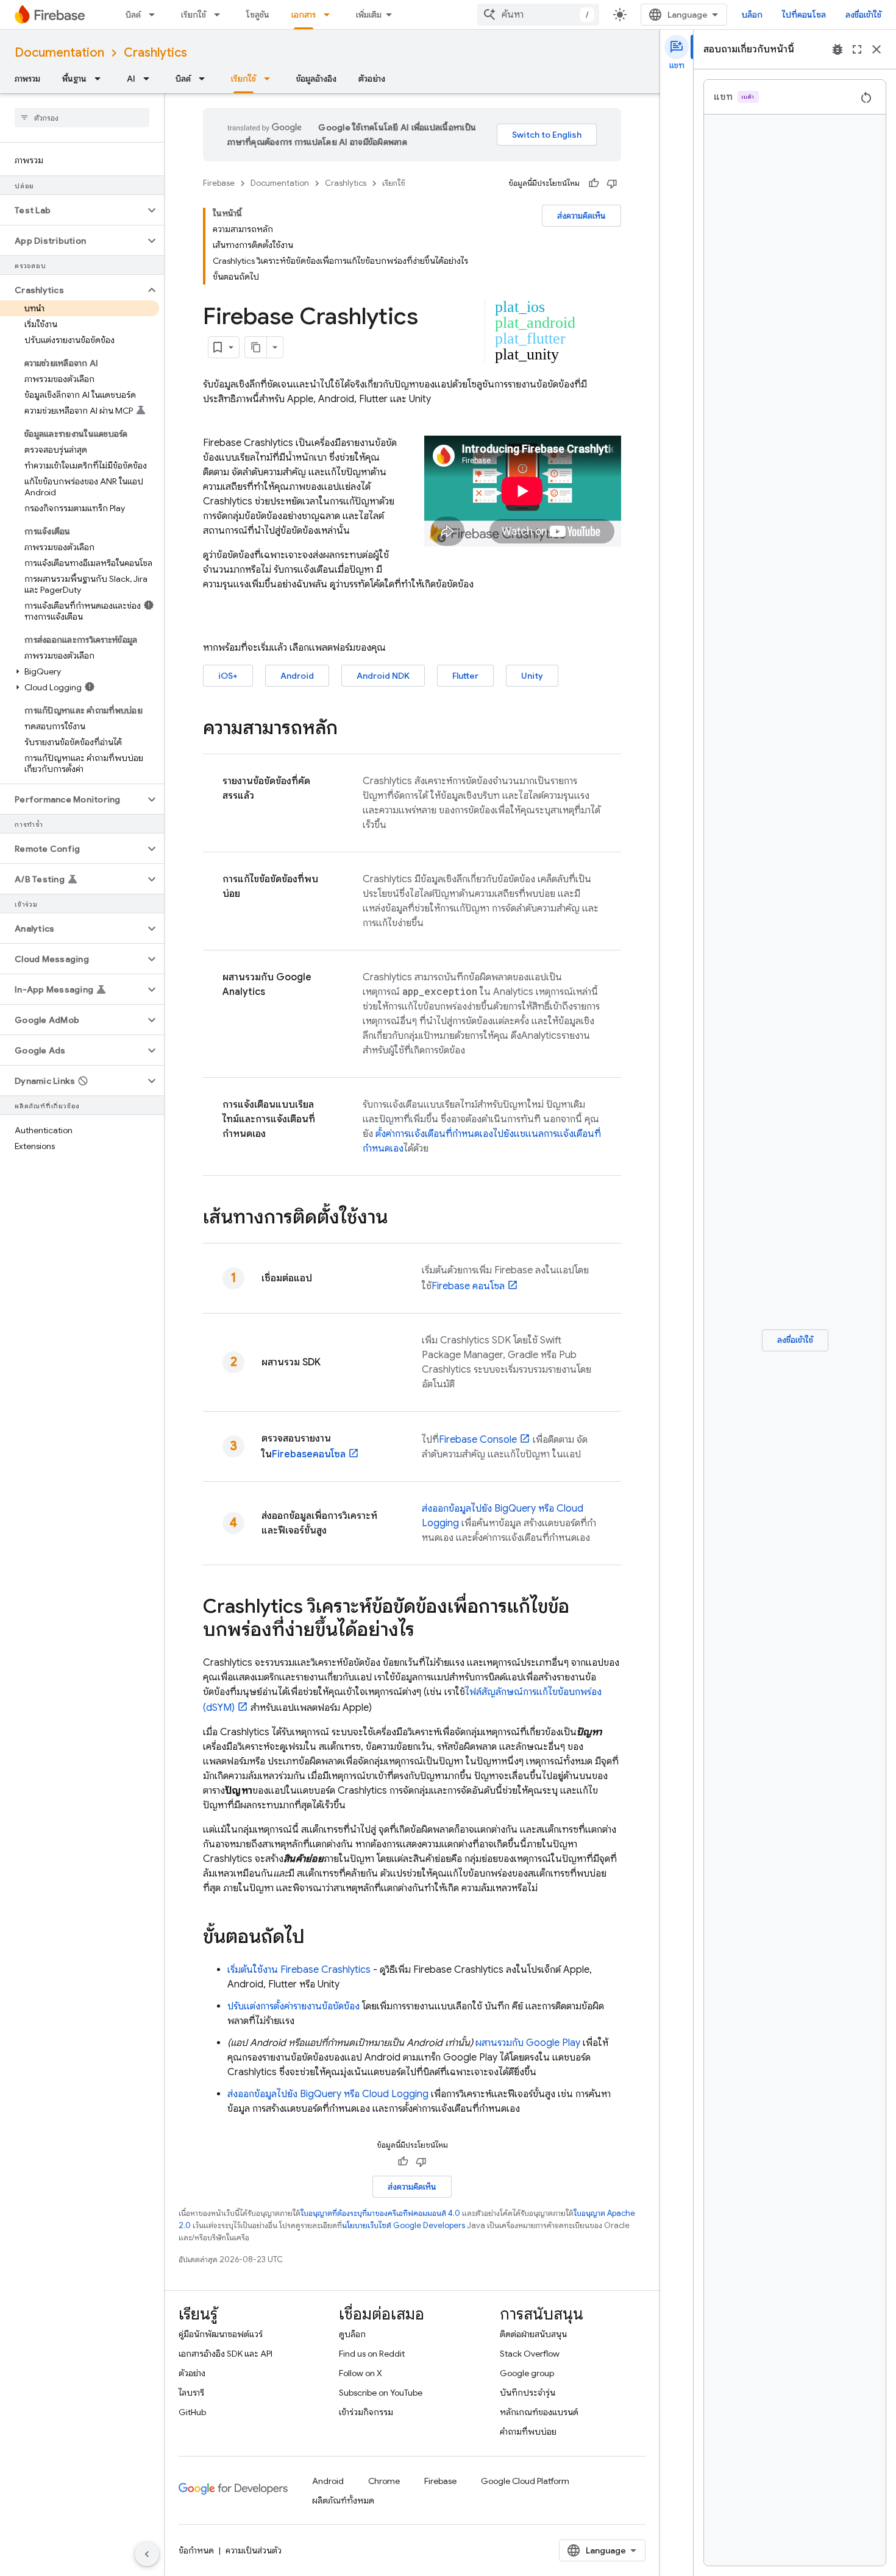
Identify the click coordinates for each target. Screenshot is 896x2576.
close (876, 49)
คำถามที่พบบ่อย (528, 2432)
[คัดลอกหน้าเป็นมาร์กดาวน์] (256, 347)
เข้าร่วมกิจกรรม (366, 2412)
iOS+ (228, 676)
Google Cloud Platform (525, 2481)
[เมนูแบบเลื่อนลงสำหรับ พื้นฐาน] (101, 79)
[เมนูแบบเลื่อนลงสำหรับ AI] (150, 79)
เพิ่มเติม (369, 15)
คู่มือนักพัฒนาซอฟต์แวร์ (221, 2334)
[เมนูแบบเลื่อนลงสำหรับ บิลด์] (155, 15)
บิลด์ (133, 15)
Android (297, 676)
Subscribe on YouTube (381, 2393)
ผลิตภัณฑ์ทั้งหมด (343, 2500)
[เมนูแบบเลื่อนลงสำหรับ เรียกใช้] (221, 15)
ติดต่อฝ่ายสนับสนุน (533, 2334)
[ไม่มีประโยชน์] (612, 183)
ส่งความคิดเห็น (581, 216)
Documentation (59, 53)
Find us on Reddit (372, 2354)
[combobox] (538, 15)
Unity (532, 676)
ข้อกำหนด (196, 2550)
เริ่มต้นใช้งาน (299, 1970)
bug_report (837, 49)
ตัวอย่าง (372, 79)
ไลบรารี (191, 2393)
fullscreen (857, 49)
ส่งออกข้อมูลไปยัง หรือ (328, 2094)
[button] (72, 210)
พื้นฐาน (74, 79)
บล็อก (752, 15)
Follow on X (361, 2373)
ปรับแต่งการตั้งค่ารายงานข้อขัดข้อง (293, 2006)
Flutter (465, 676)
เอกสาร (304, 15)
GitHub (192, 2412)
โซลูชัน (258, 15)
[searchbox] (82, 118)
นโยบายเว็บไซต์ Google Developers (404, 2225)
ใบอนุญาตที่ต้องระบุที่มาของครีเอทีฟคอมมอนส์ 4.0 (380, 2213)
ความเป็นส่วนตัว (254, 2550)
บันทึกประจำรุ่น (528, 2393)
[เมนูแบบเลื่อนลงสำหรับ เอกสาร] (330, 15)
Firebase (219, 183)
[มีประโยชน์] (594, 183)
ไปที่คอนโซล (804, 15)
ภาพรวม (27, 79)
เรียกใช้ (194, 15)
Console (478, 1440)
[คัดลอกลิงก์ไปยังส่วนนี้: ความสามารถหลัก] (350, 729)
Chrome (384, 2481)
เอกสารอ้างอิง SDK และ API (226, 2354)
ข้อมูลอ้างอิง (316, 79)
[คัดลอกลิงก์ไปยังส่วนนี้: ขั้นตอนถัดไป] (317, 1938)
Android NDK (383, 676)
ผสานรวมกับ (528, 2043)
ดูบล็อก (352, 2334)
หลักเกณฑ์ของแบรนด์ (539, 2412)
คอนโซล (468, 1286)
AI (131, 79)
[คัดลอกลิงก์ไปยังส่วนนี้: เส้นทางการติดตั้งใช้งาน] (400, 1219)
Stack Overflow (530, 2354)
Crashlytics (155, 53)
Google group (527, 2373)
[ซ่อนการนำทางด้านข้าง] (147, 2554)
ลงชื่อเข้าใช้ (863, 15)
